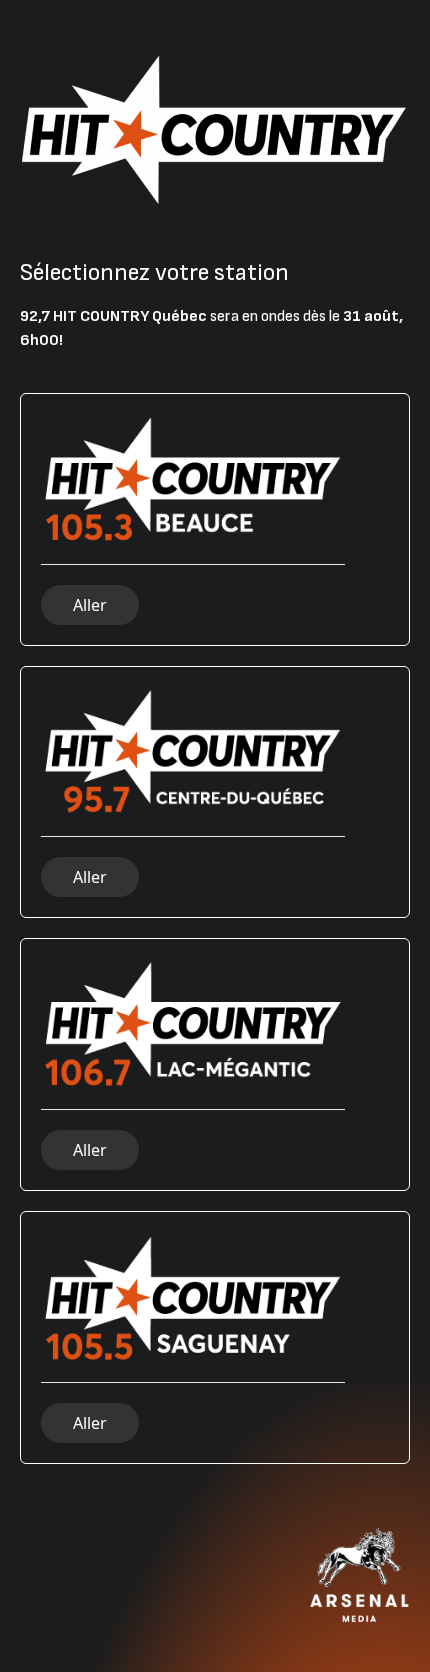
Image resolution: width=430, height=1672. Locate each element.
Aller (90, 605)
